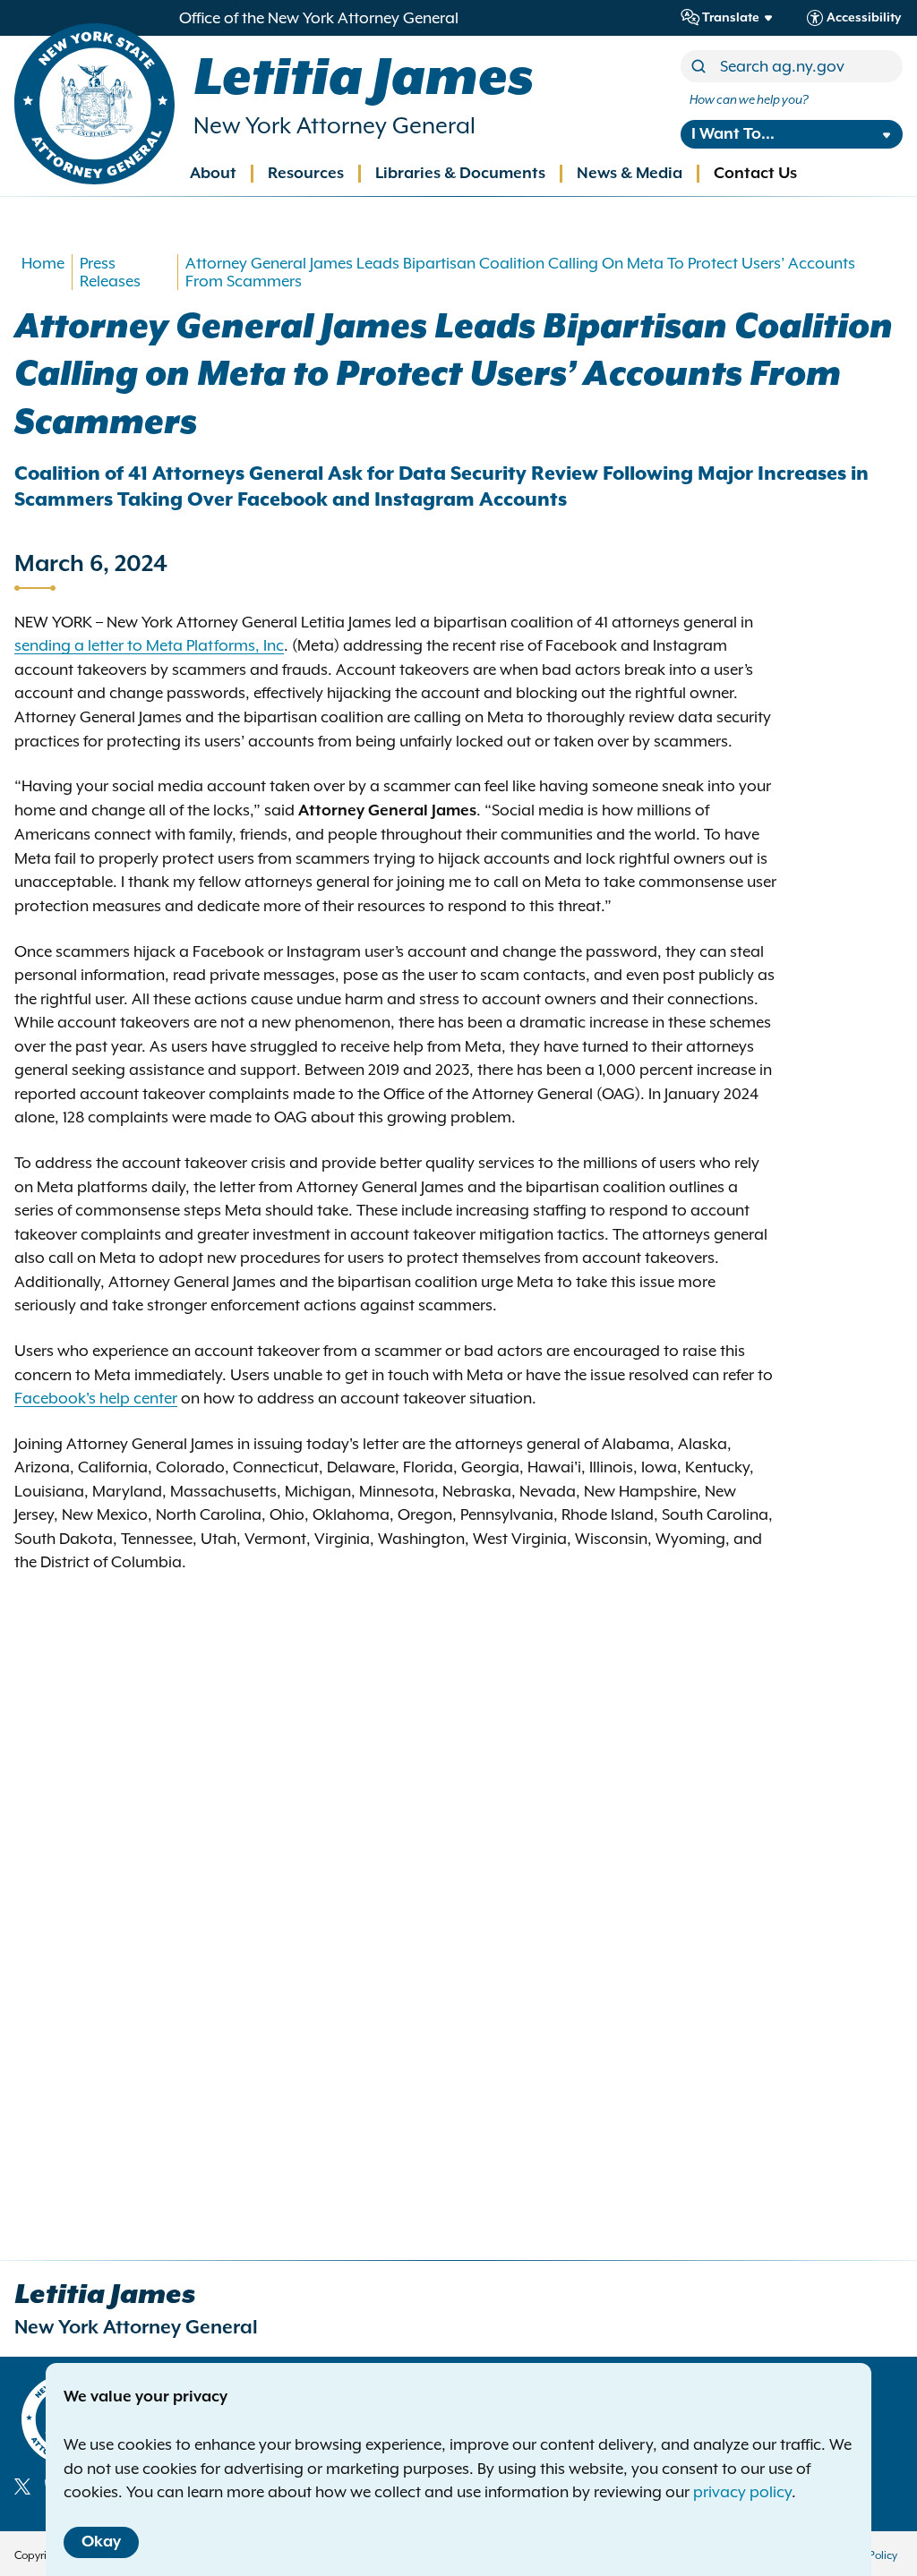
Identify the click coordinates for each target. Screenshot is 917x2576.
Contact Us (755, 174)
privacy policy (742, 2492)
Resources (306, 174)
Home (43, 263)
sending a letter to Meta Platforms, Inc (149, 645)
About (213, 174)
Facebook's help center (96, 1398)
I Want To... (733, 134)
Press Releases (110, 272)
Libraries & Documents (460, 174)
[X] (22, 2486)
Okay (101, 2542)
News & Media (630, 174)
